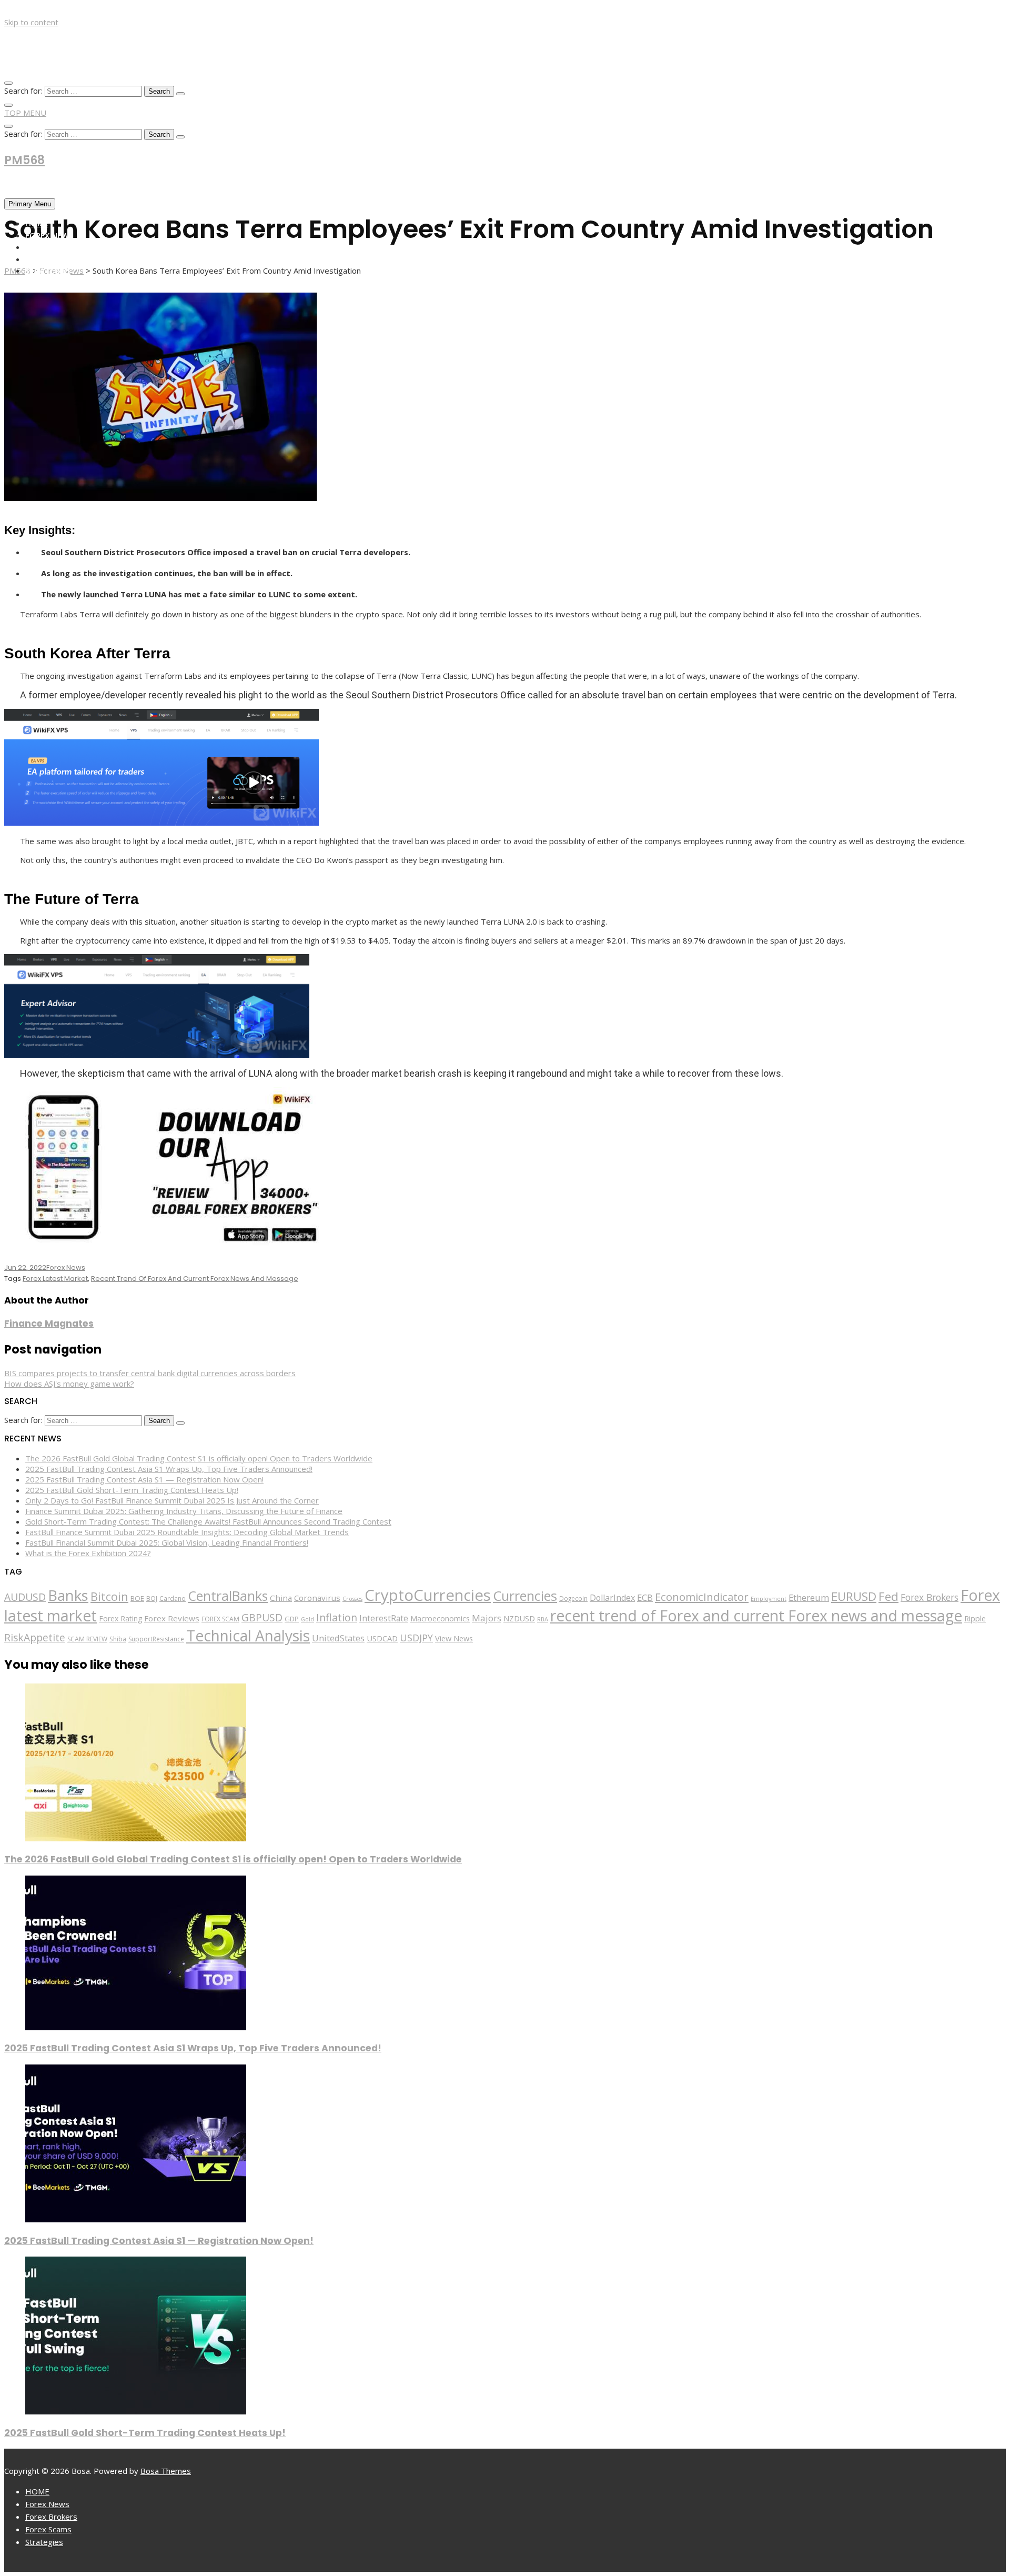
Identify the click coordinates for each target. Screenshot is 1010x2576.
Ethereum (809, 1597)
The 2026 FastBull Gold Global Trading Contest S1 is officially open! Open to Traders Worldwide (199, 1458)
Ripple (975, 1618)
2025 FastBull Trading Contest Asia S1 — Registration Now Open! (144, 1479)
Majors (487, 1618)
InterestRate (384, 1618)
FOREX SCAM (220, 1619)
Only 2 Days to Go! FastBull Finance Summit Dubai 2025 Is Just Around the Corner (172, 1500)
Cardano (173, 1598)
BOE (137, 1598)
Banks (68, 1595)
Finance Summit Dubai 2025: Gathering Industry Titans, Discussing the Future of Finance (184, 1511)
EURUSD (854, 1596)
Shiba (118, 1639)
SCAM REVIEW (87, 1639)
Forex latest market (55, 1279)
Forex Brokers (55, 247)
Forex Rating (120, 1618)
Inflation (337, 1617)
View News (454, 1638)
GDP (292, 1619)
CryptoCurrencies (428, 1595)
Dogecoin (573, 1598)
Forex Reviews (172, 1618)
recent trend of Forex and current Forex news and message (195, 1279)
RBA (543, 1619)
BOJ (152, 1598)
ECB (645, 1597)
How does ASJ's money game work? (69, 1384)
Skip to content (31, 22)
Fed (888, 1596)
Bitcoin (109, 1596)
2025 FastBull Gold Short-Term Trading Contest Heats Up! (132, 1490)
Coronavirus (317, 1598)
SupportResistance (156, 1639)
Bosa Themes (166, 2471)
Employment (769, 1598)
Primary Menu (30, 204)
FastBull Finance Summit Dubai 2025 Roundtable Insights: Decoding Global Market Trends (187, 1532)
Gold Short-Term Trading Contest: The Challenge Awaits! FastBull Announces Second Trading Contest (208, 1521)
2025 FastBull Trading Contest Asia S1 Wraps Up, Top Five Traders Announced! (169, 1469)
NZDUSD (519, 1618)
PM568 (24, 160)
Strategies (48, 270)
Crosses (352, 1599)
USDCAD (382, 1638)
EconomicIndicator (702, 1597)
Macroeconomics (440, 1618)
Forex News (49, 235)
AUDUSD (25, 1597)
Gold (307, 1619)
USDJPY (416, 1638)
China (281, 1598)
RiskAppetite (35, 1638)
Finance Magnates (49, 1324)
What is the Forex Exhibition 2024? (88, 1553)
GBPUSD (262, 1617)
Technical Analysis (248, 1636)
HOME (37, 223)
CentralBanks (228, 1596)
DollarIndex (612, 1598)
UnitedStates (338, 1638)
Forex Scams (51, 259)
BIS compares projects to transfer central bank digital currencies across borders (150, 1373)
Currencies (525, 1596)
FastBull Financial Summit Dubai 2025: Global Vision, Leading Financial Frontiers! (167, 1542)
